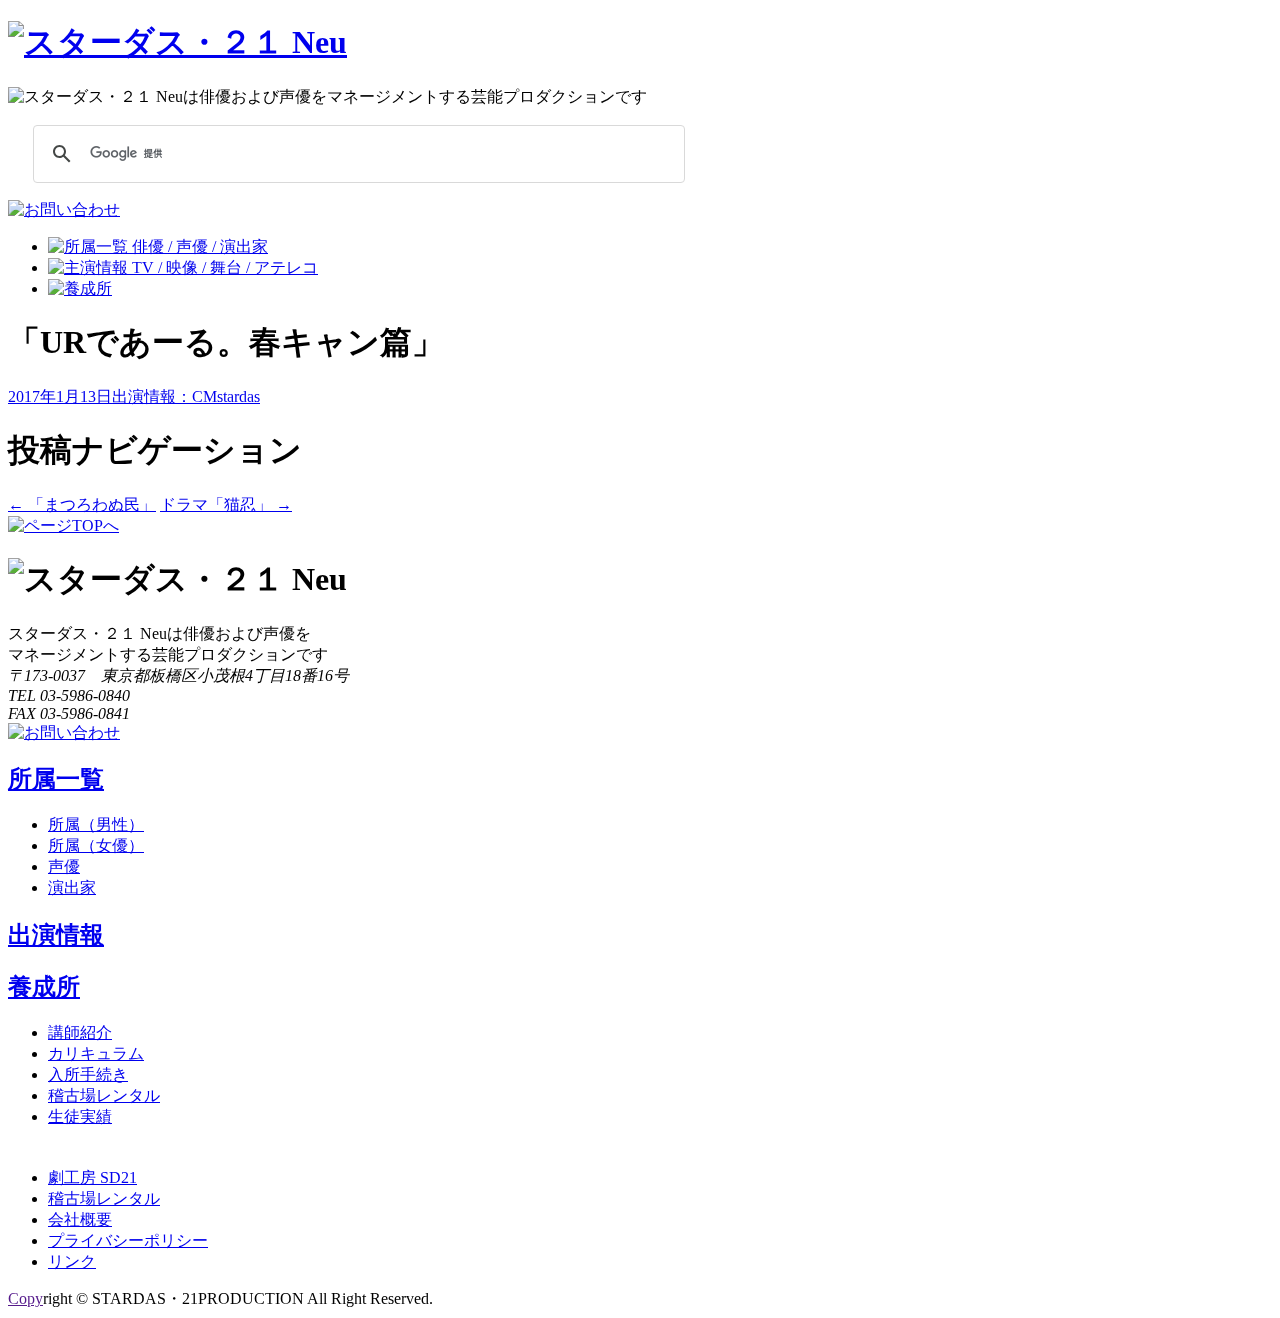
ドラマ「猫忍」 (226, 504)
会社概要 (80, 1219)
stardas (238, 396)
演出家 (72, 887)
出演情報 (56, 935)
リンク (72, 1261)
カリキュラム (96, 1053)
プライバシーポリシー (128, 1240)
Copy (25, 1298)
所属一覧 (56, 779)
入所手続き (88, 1074)
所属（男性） (96, 824)
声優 (64, 866)
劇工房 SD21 (92, 1177)
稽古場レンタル (104, 1095)
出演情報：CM (164, 396)
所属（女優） (96, 845)
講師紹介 (80, 1032)
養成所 (44, 987)
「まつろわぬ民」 (82, 504)
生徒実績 (80, 1116)
